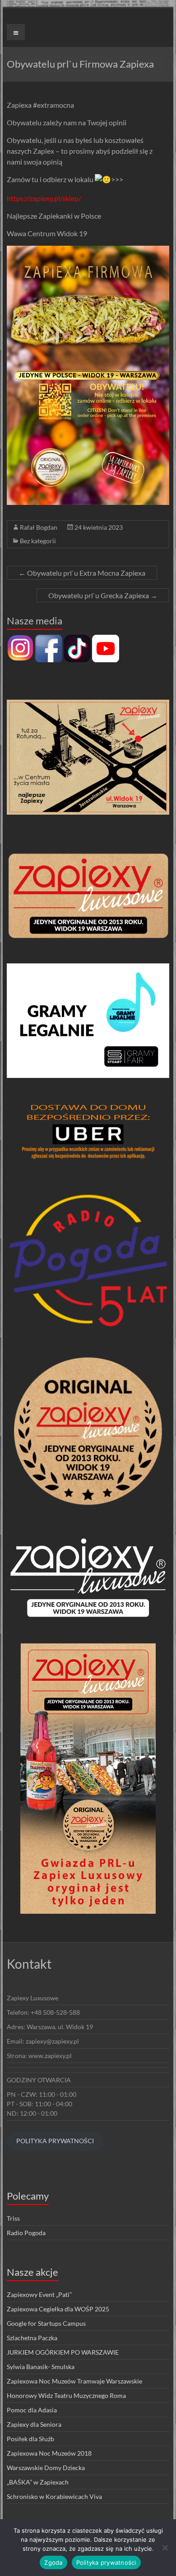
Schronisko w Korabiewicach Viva (54, 2496)
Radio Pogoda (26, 2233)
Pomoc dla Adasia (32, 2410)
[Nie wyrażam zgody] (165, 2548)
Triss (13, 2218)
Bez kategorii (38, 541)
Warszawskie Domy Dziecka (46, 2468)
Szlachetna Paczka (32, 2338)
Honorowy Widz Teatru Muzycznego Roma (66, 2395)
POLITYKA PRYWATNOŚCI (55, 2141)
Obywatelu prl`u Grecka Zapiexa (103, 595)
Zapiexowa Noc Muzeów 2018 (49, 2453)
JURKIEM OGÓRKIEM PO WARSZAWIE (63, 2352)
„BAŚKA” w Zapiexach (38, 2482)
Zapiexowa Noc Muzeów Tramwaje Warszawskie (74, 2381)
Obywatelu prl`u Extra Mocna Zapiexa (82, 573)
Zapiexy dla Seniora (34, 2424)
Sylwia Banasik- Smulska (41, 2367)
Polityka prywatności (106, 2562)
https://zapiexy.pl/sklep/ (44, 198)
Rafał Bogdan (39, 527)
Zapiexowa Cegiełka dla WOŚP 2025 (58, 2309)
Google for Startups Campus (46, 2323)
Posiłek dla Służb (30, 2439)
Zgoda (53, 2562)
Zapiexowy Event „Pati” (39, 2294)
